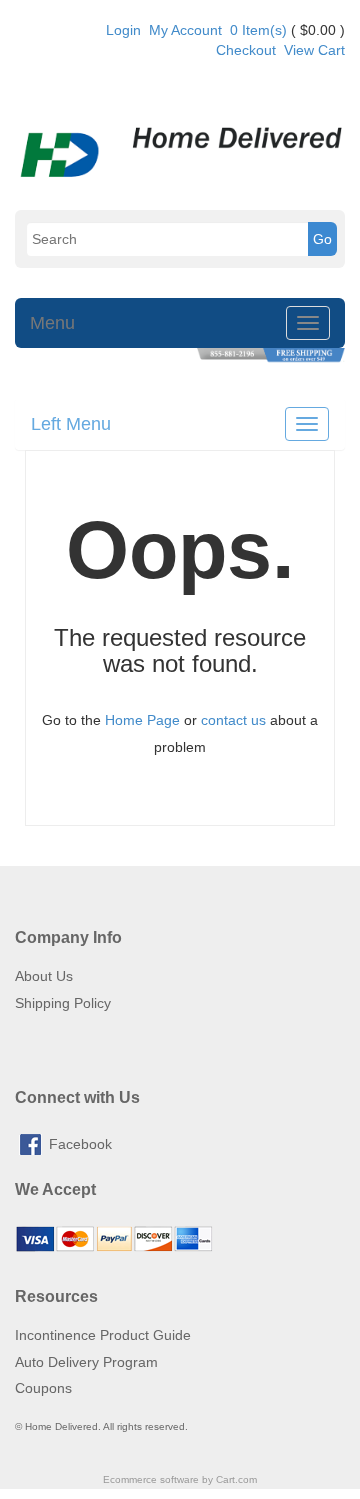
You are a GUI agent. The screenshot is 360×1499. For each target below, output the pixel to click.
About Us (44, 976)
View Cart (314, 50)
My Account (185, 30)
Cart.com (236, 1479)
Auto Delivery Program (86, 1362)
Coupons (43, 1388)
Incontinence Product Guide (103, 1335)
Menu (52, 323)
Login (123, 30)
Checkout (246, 50)
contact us (233, 720)
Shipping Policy (63, 1003)
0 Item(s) (258, 30)
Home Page (142, 720)
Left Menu (71, 424)
